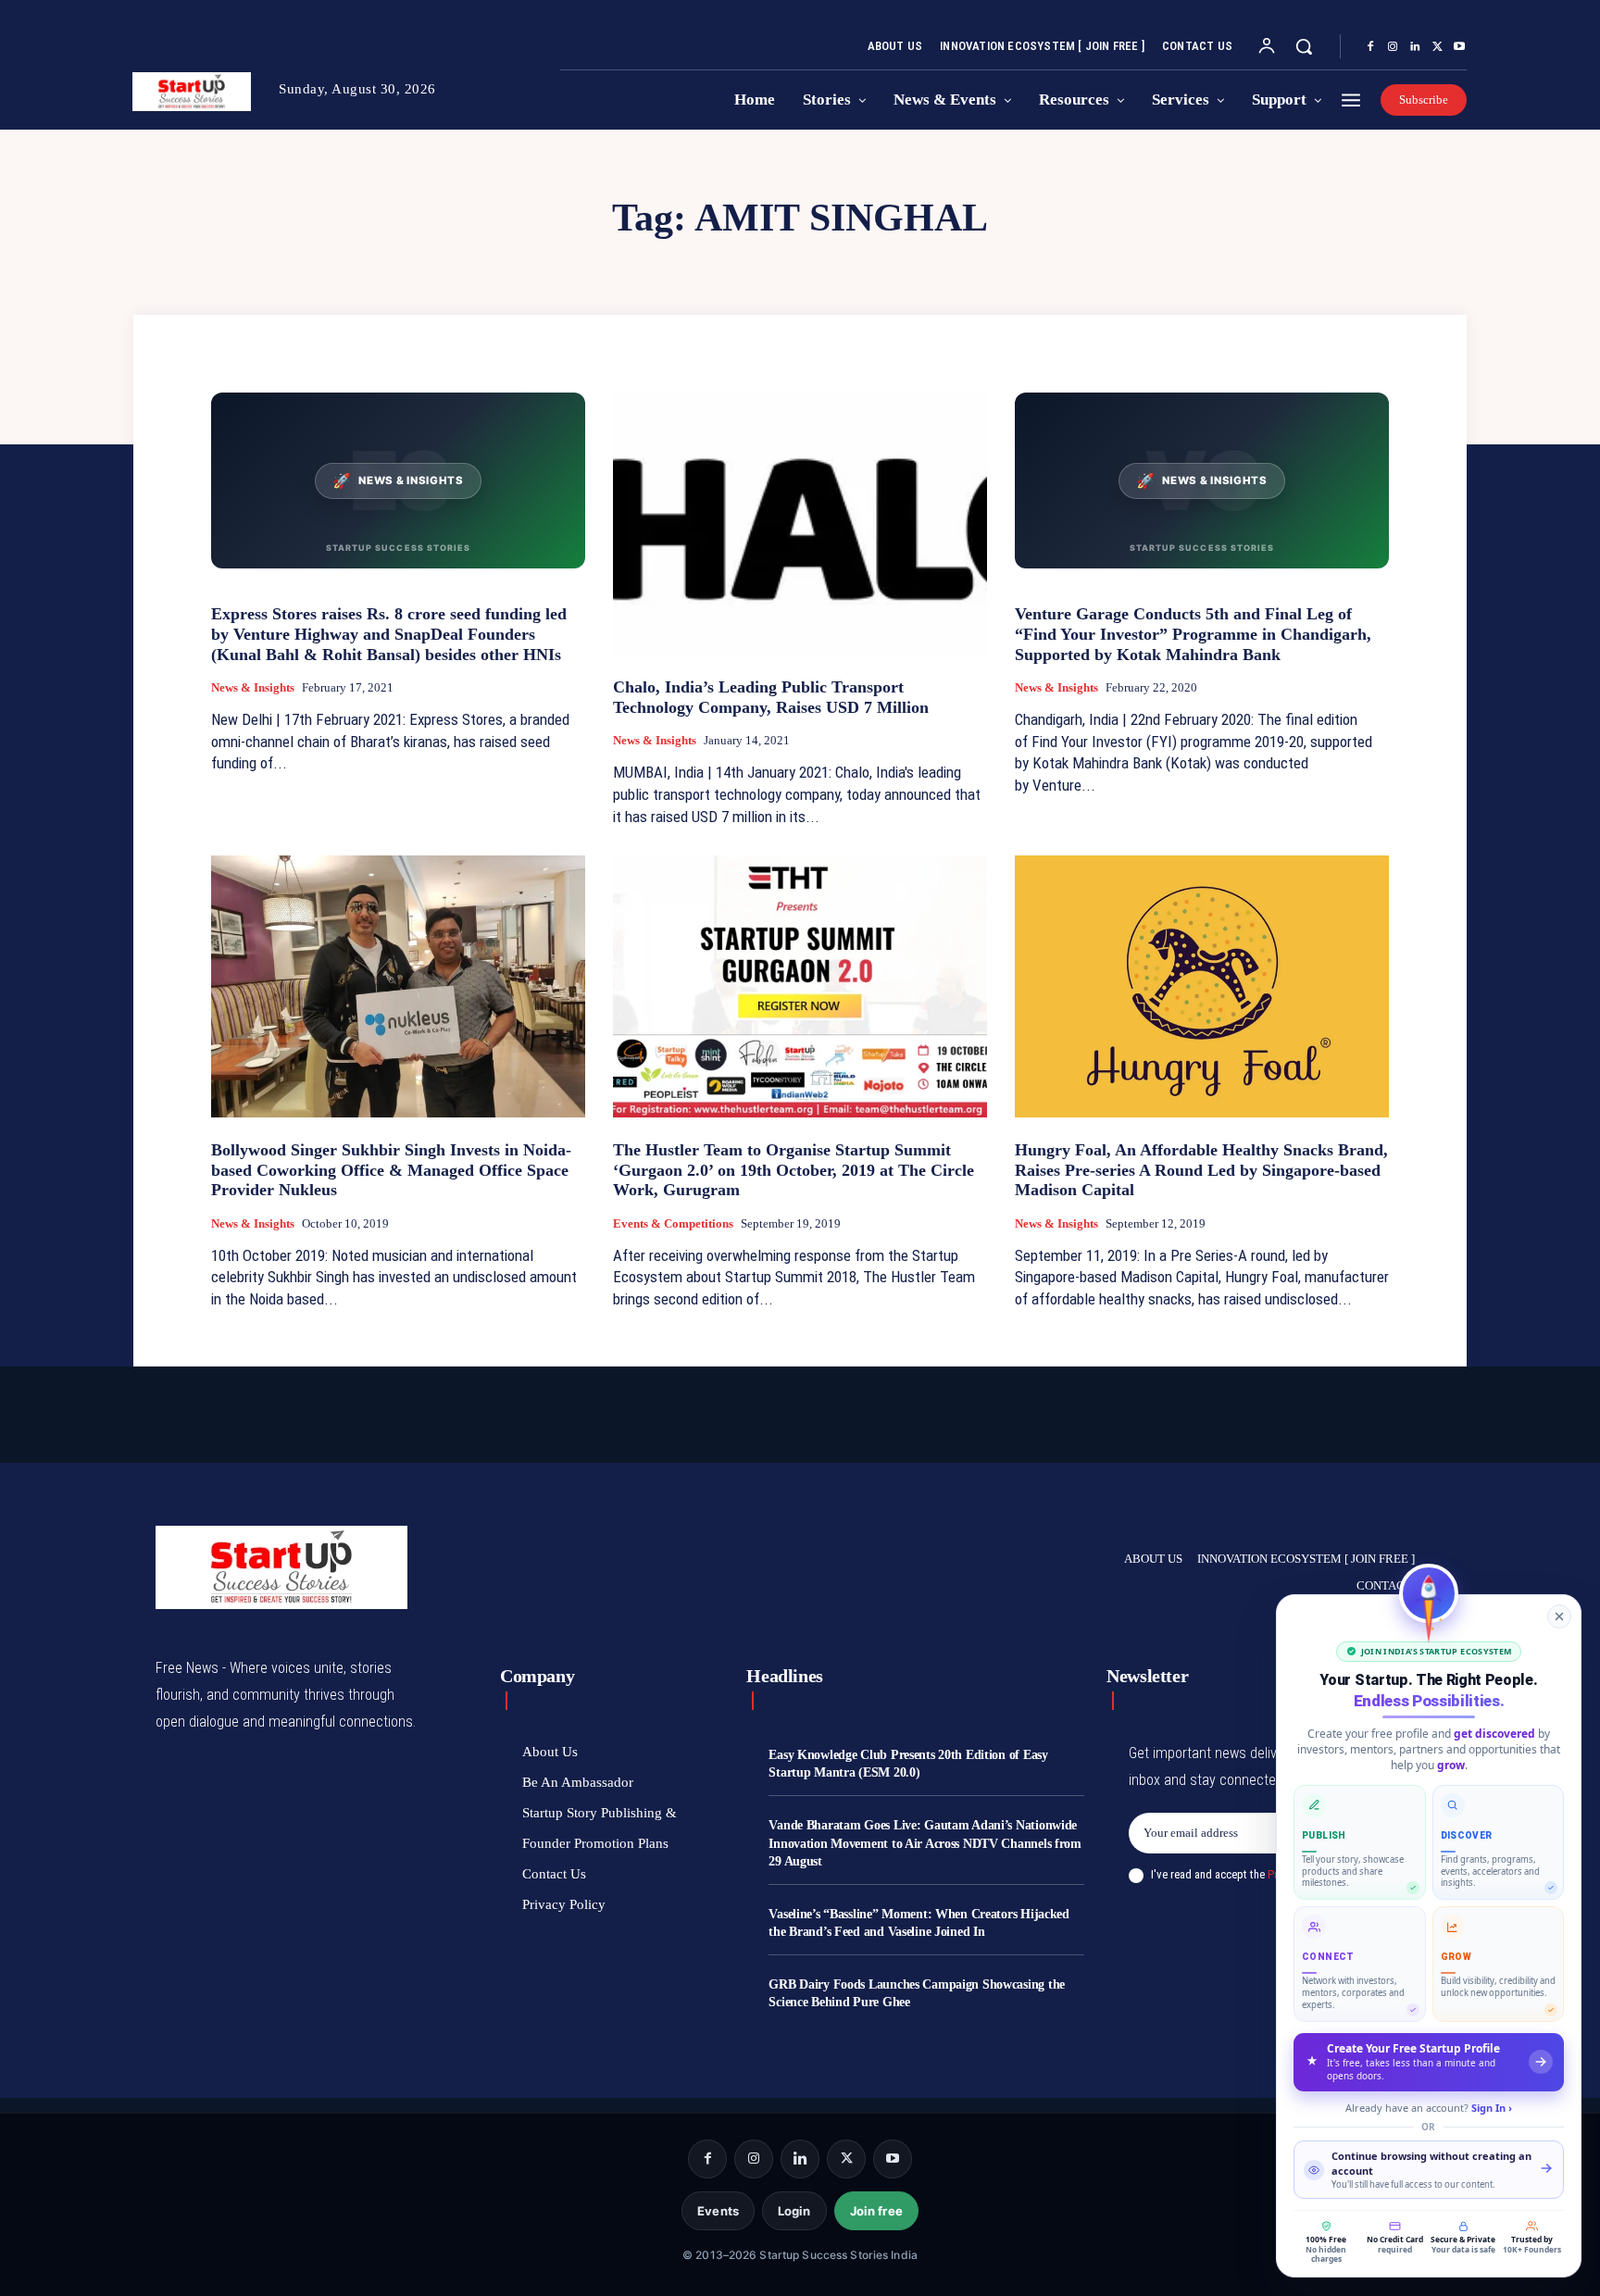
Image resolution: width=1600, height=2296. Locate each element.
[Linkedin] (1415, 47)
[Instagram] (1393, 47)
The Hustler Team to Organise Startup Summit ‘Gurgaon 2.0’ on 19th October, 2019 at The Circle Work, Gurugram (794, 1170)
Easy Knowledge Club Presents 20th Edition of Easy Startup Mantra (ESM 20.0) (908, 1764)
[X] (1437, 47)
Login (794, 2211)
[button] (1304, 46)
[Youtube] (1459, 47)
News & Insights (253, 687)
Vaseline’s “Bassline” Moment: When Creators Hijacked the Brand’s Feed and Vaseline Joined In (919, 1923)
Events (718, 2211)
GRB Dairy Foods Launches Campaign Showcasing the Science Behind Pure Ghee (917, 1994)
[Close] (1559, 1616)
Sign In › (1492, 2108)
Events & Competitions (673, 1223)
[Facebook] (1370, 47)
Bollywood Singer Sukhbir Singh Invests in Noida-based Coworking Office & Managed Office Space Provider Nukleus (391, 1170)
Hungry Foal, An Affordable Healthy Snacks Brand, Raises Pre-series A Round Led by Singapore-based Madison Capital (1201, 1170)
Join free (876, 2211)
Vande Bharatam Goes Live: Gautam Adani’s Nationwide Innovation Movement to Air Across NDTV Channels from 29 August (925, 1843)
